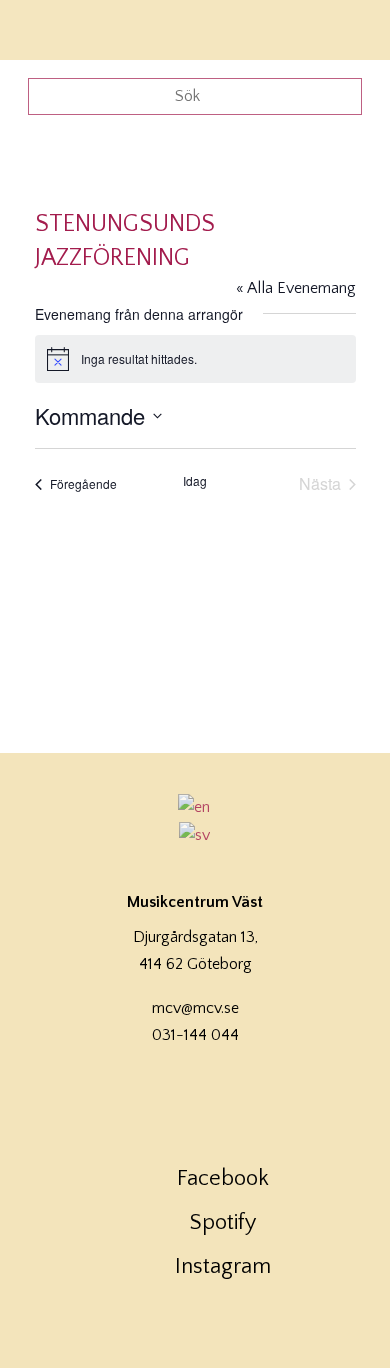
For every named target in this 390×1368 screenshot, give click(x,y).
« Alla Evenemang (296, 288)
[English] (195, 807)
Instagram (223, 1266)
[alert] (195, 359)
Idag (195, 481)
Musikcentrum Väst (73, 27)
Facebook (223, 1178)
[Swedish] (195, 835)
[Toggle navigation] (348, 27)
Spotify (223, 1222)
